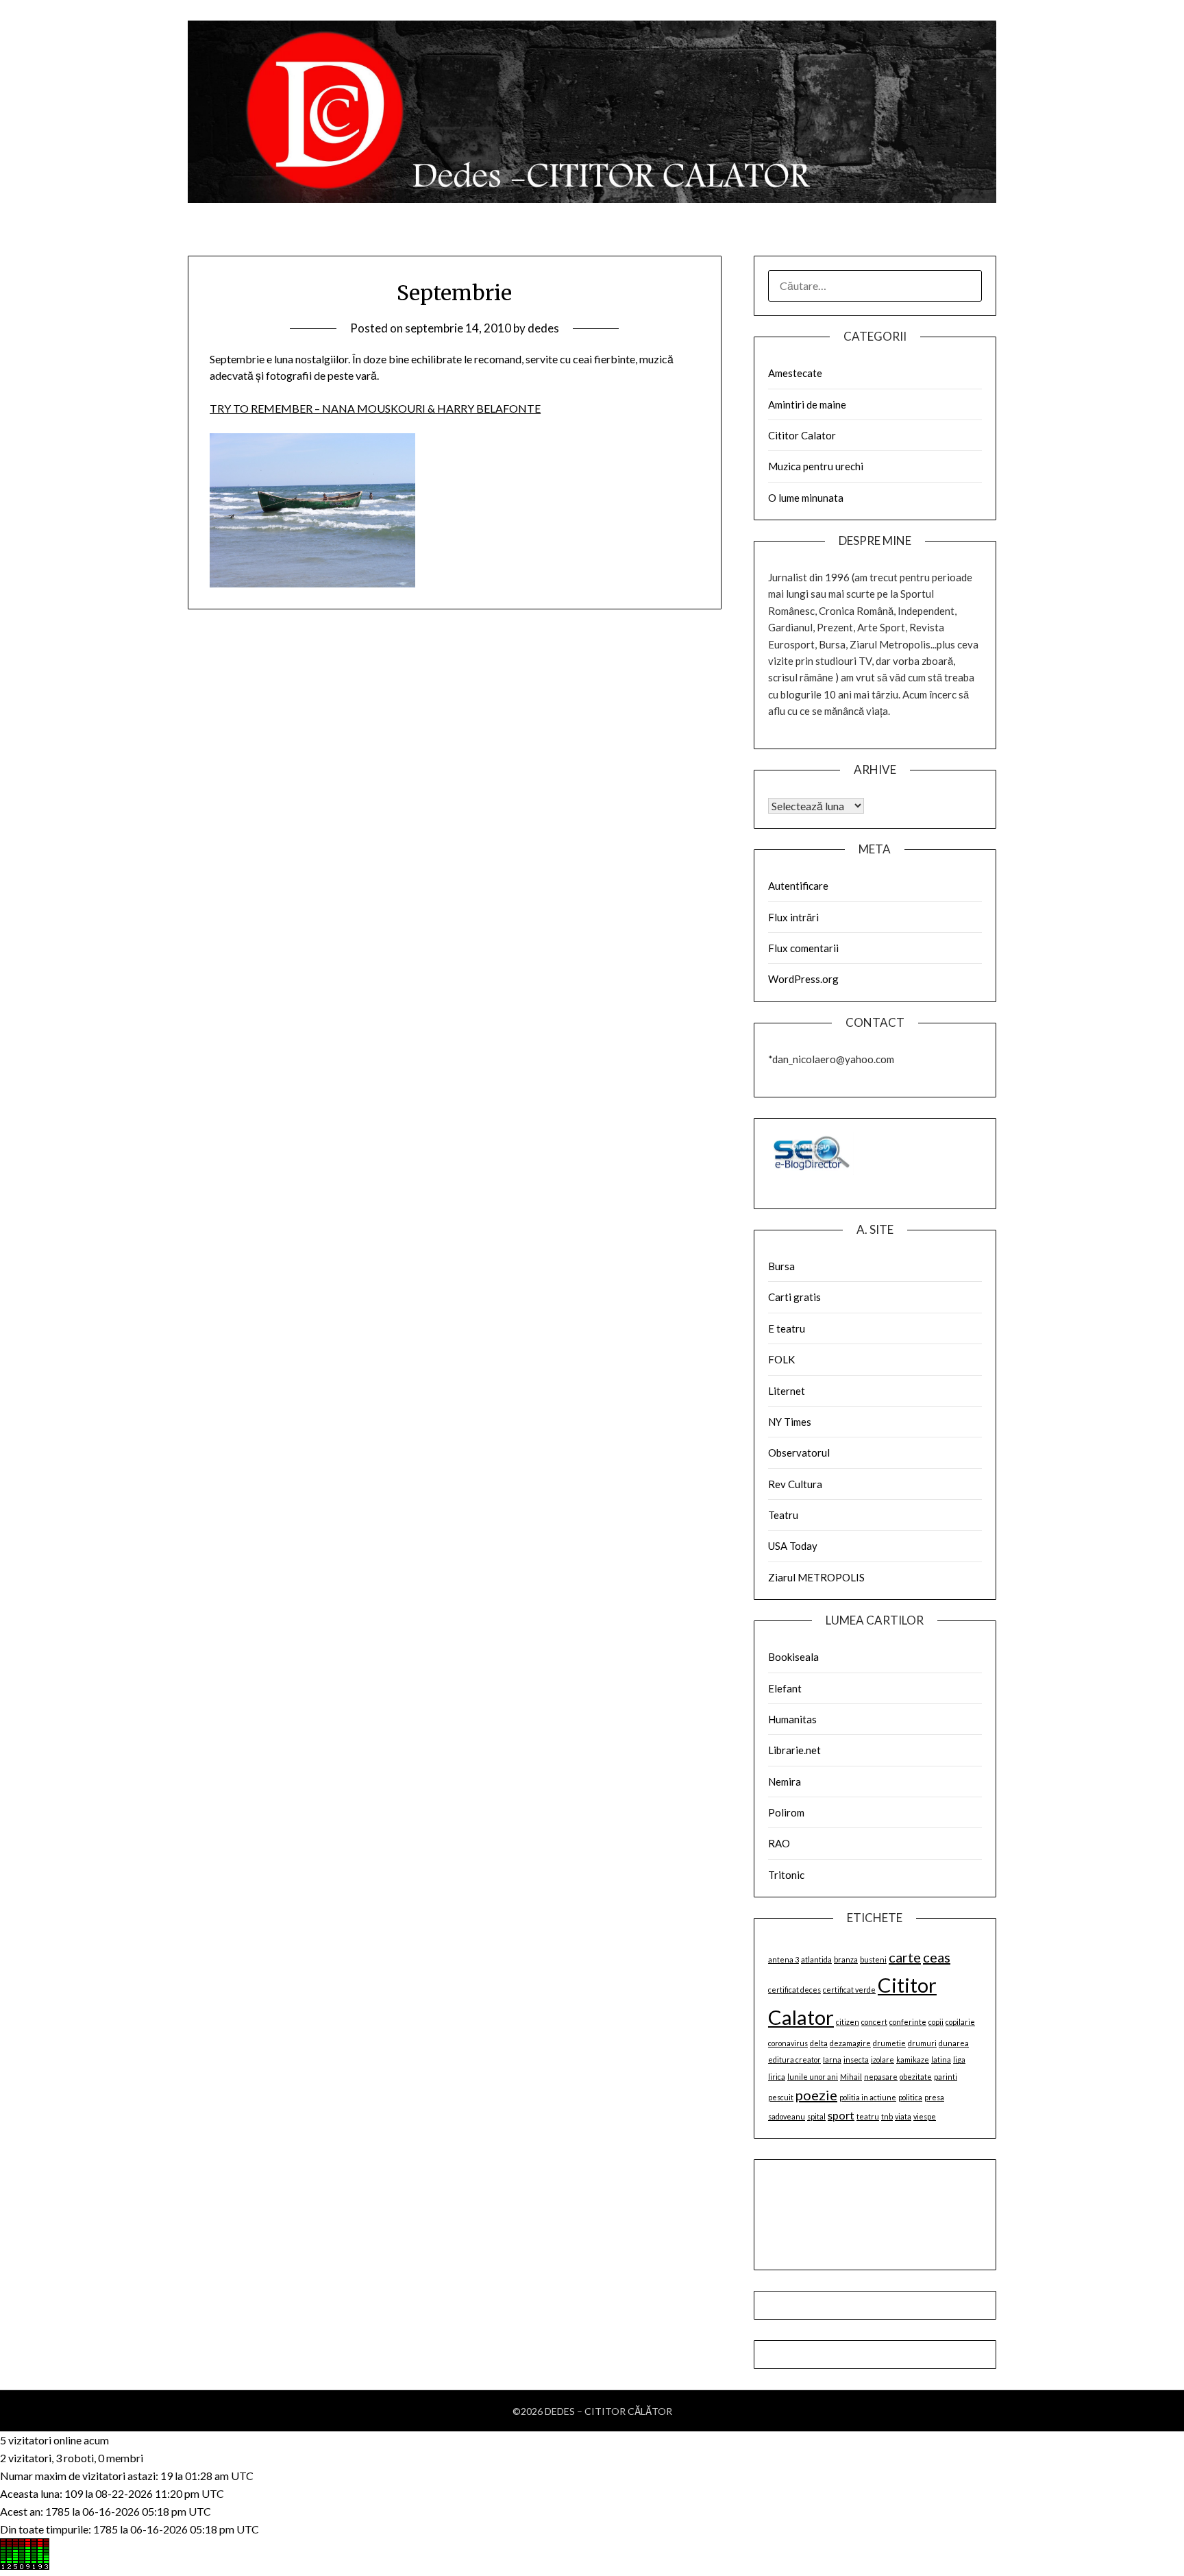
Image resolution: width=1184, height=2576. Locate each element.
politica (910, 2097)
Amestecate (795, 373)
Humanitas (792, 1719)
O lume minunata (806, 498)
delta (819, 2043)
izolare (883, 2059)
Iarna (832, 2059)
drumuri (922, 2043)
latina (941, 2059)
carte (905, 1957)
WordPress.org (803, 979)
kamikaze (913, 2059)
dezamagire (850, 2043)
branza (846, 1959)
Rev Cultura (795, 1484)
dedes (543, 328)
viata (903, 2116)
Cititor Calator (802, 435)
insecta (856, 2059)
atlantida (816, 1959)
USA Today (793, 1546)
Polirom (786, 1812)
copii (936, 2022)
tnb (887, 2116)
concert (874, 2022)
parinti (946, 2077)
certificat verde (849, 1990)
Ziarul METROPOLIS (816, 1577)
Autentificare (798, 886)
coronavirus (788, 2043)
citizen (848, 2022)
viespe (925, 2116)
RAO (779, 1843)
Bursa (781, 1266)
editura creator (794, 2059)
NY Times (790, 1422)
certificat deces (794, 1990)
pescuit (781, 2097)
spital (816, 2116)
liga (959, 2059)
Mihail (851, 2077)
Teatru (783, 1515)
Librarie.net (794, 1750)
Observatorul (799, 1453)
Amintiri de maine (807, 404)
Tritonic (786, 1875)
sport (841, 2115)
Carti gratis (794, 1297)
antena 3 (784, 1959)
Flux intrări (793, 917)
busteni (873, 1959)
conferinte (908, 2022)
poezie (816, 2095)
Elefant (785, 1688)
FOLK (781, 1359)
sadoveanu (787, 2116)
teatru (868, 2116)
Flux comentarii (803, 948)
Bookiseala (793, 1657)
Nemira (785, 1782)
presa (934, 2097)
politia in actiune (868, 2097)
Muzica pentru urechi (816, 466)
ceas (937, 1957)
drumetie (889, 2043)
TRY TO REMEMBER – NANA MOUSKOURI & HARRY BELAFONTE (375, 408)
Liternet (787, 1391)
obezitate (916, 2077)
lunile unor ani (813, 2077)
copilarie (960, 2022)
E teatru (787, 1328)
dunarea (954, 2043)
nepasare (881, 2077)
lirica (777, 2077)
